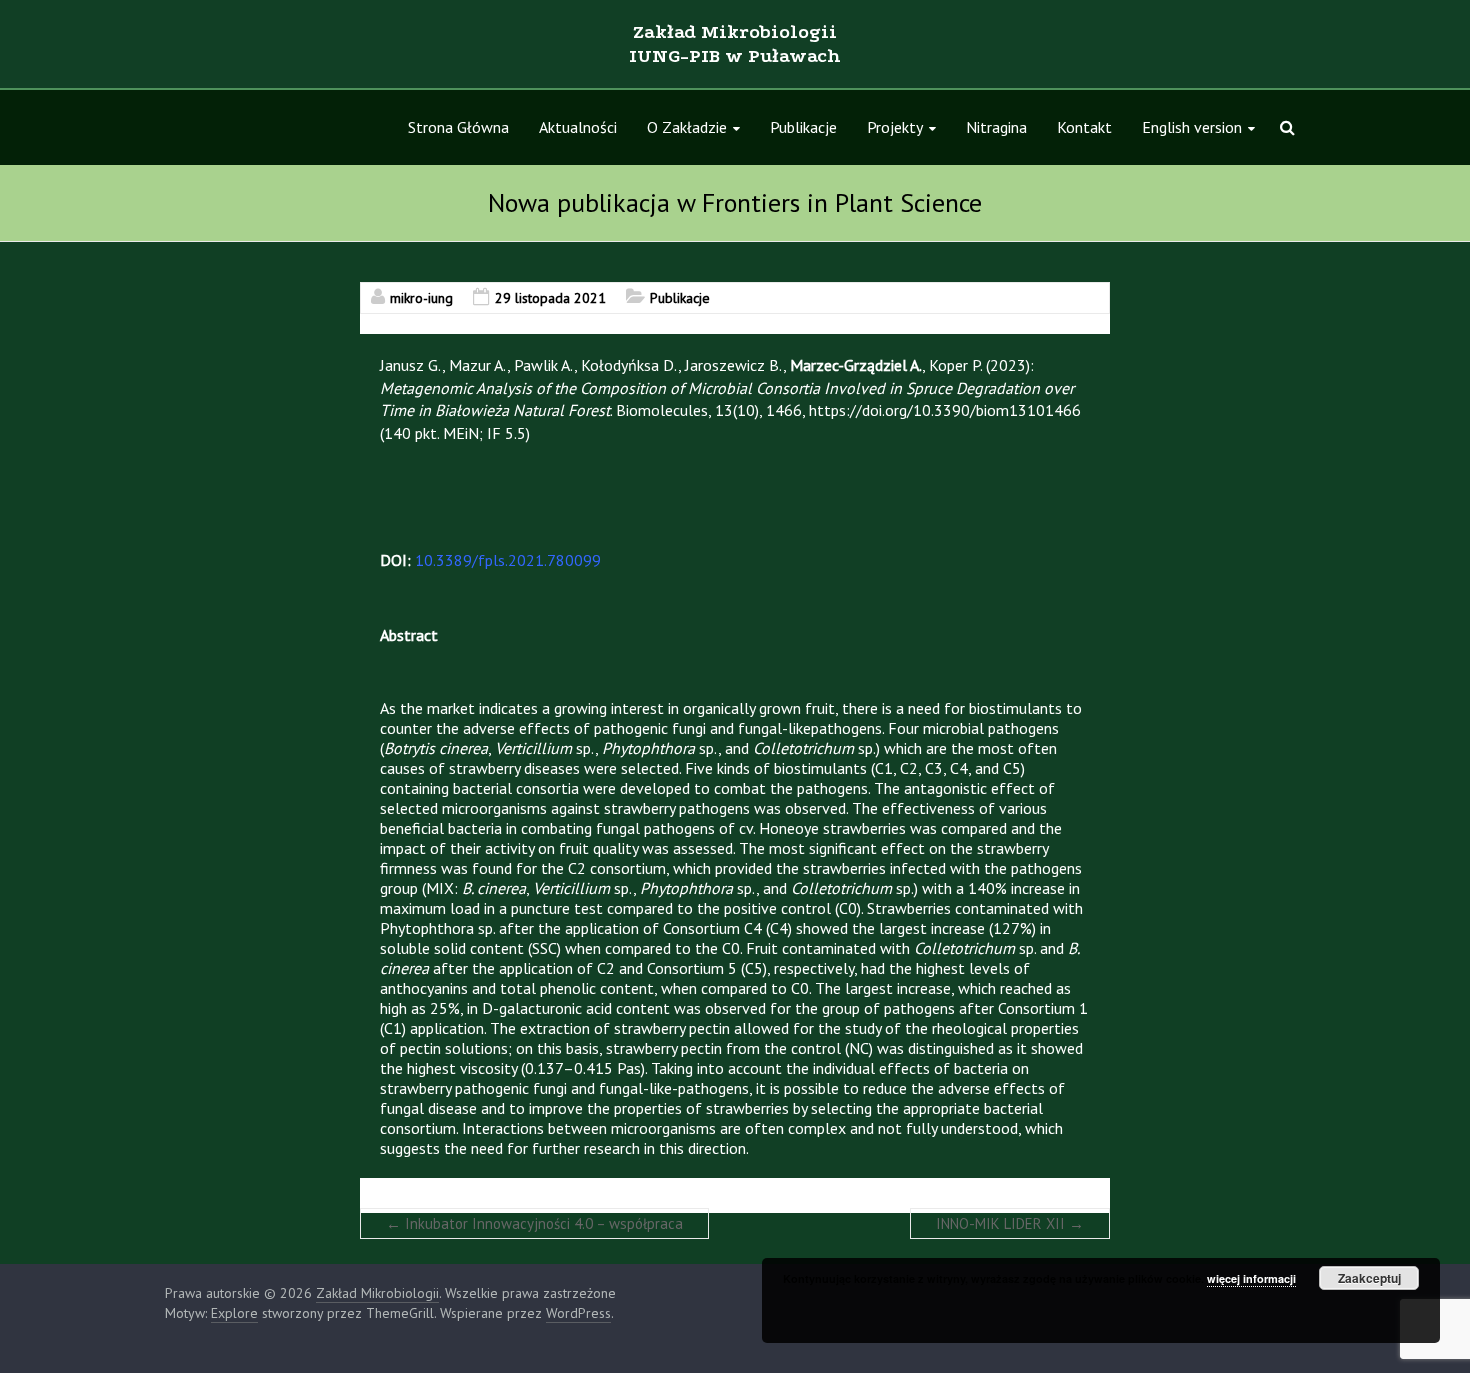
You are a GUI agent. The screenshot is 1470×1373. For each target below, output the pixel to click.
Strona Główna (458, 127)
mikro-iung (421, 298)
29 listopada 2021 (550, 298)
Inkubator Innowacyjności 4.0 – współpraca (534, 1223)
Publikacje (803, 127)
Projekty (895, 127)
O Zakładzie (687, 127)
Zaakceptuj (1369, 1278)
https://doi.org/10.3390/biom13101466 (945, 410)
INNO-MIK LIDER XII (1010, 1223)
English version (1192, 127)
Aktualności (578, 127)
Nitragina (996, 127)
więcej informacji (1251, 1278)
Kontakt (1084, 127)
